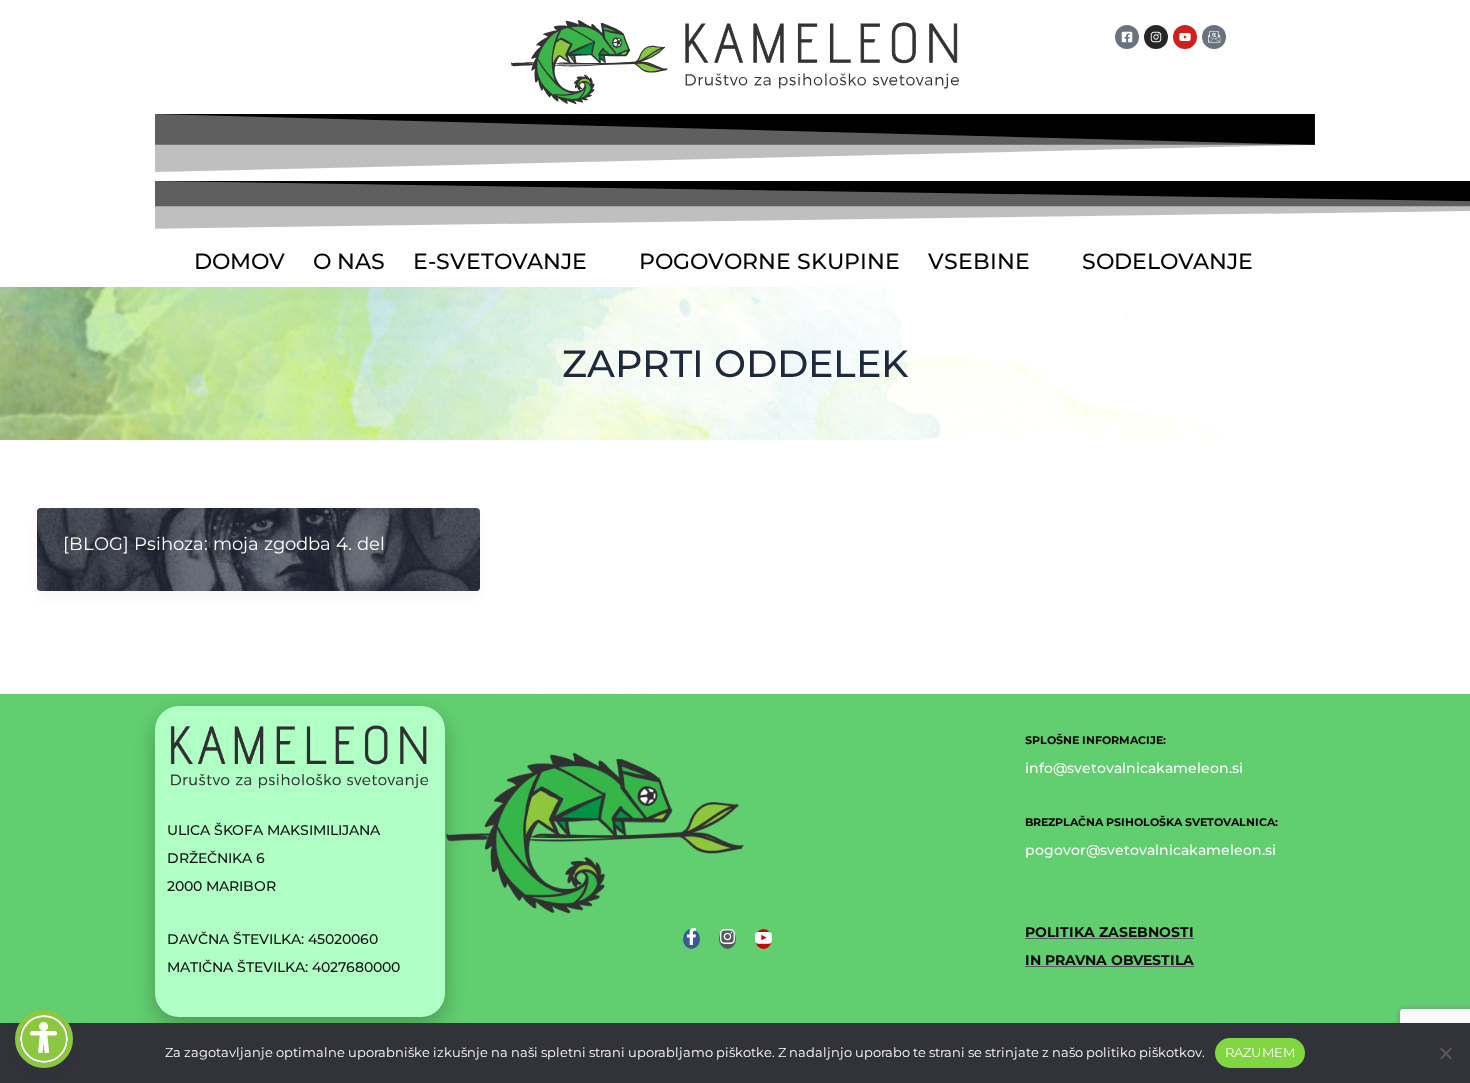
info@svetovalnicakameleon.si (1134, 768)
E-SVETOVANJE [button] (500, 261)
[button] (512, 262)
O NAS (349, 261)
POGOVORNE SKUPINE (769, 261)
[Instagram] (727, 939)
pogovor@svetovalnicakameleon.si (1150, 850)
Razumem (1260, 1052)
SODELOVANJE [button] (1167, 261)
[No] (1445, 1053)
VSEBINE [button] (979, 261)
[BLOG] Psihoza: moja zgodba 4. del (224, 544)
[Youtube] (763, 939)
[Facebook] (691, 939)
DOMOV (239, 261)
